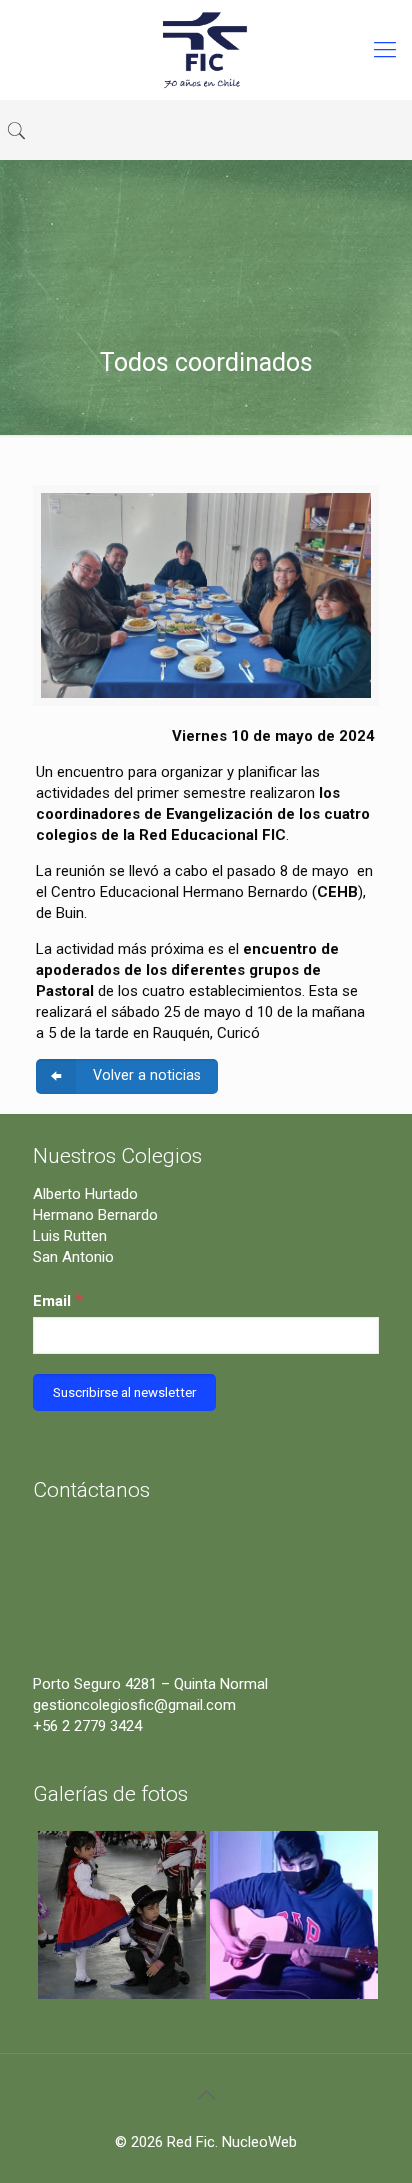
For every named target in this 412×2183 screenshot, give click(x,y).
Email (58, 1299)
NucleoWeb (259, 2142)
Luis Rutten (70, 1236)
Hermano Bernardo (95, 1215)
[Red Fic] (206, 50)
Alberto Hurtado (85, 1194)
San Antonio (73, 1257)
